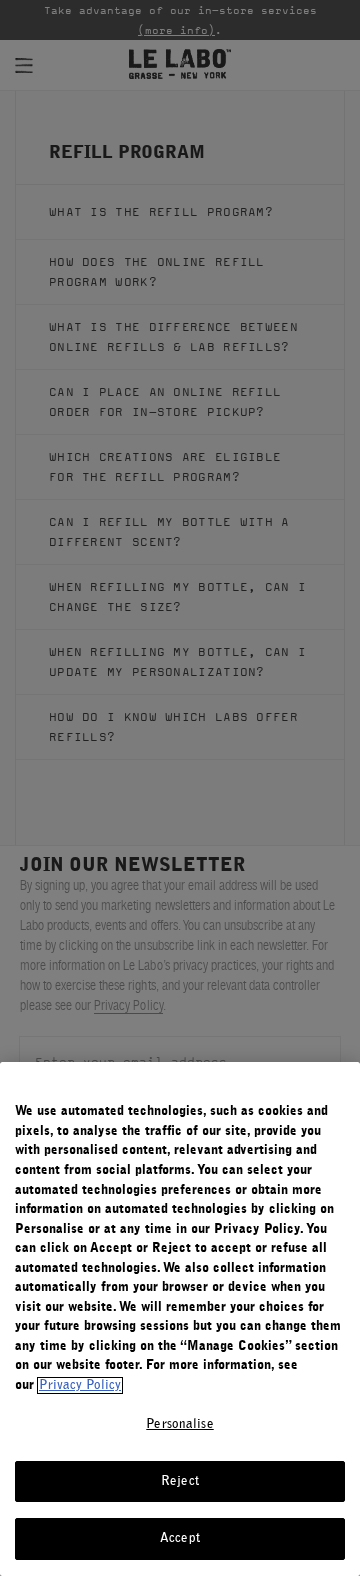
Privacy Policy (80, 1385)
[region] (180, 1319)
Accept (180, 1538)
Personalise (179, 1424)
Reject (180, 1481)
